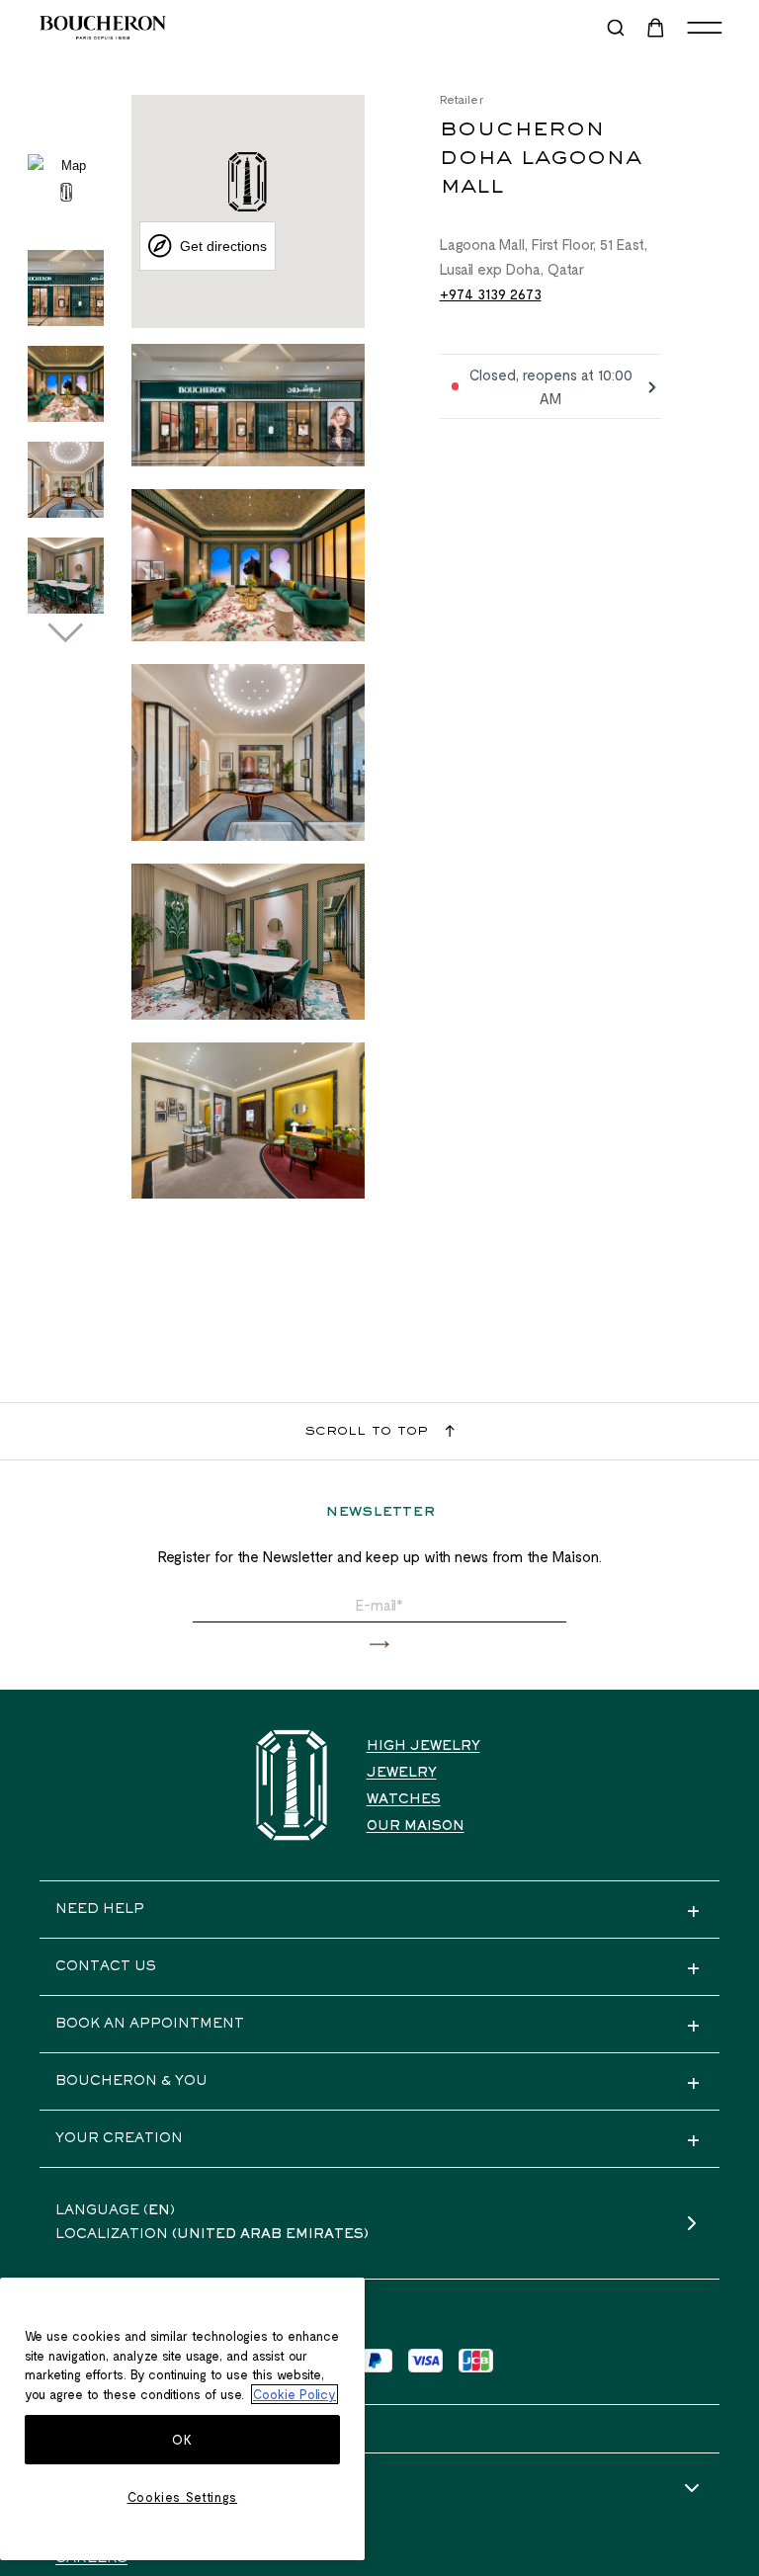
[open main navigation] (705, 28)
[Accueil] (292, 1785)
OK (182, 2440)
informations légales (152, 2489)
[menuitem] (657, 28)
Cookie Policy (295, 2394)
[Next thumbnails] (66, 633)
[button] (379, 1645)
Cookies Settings (183, 2497)
